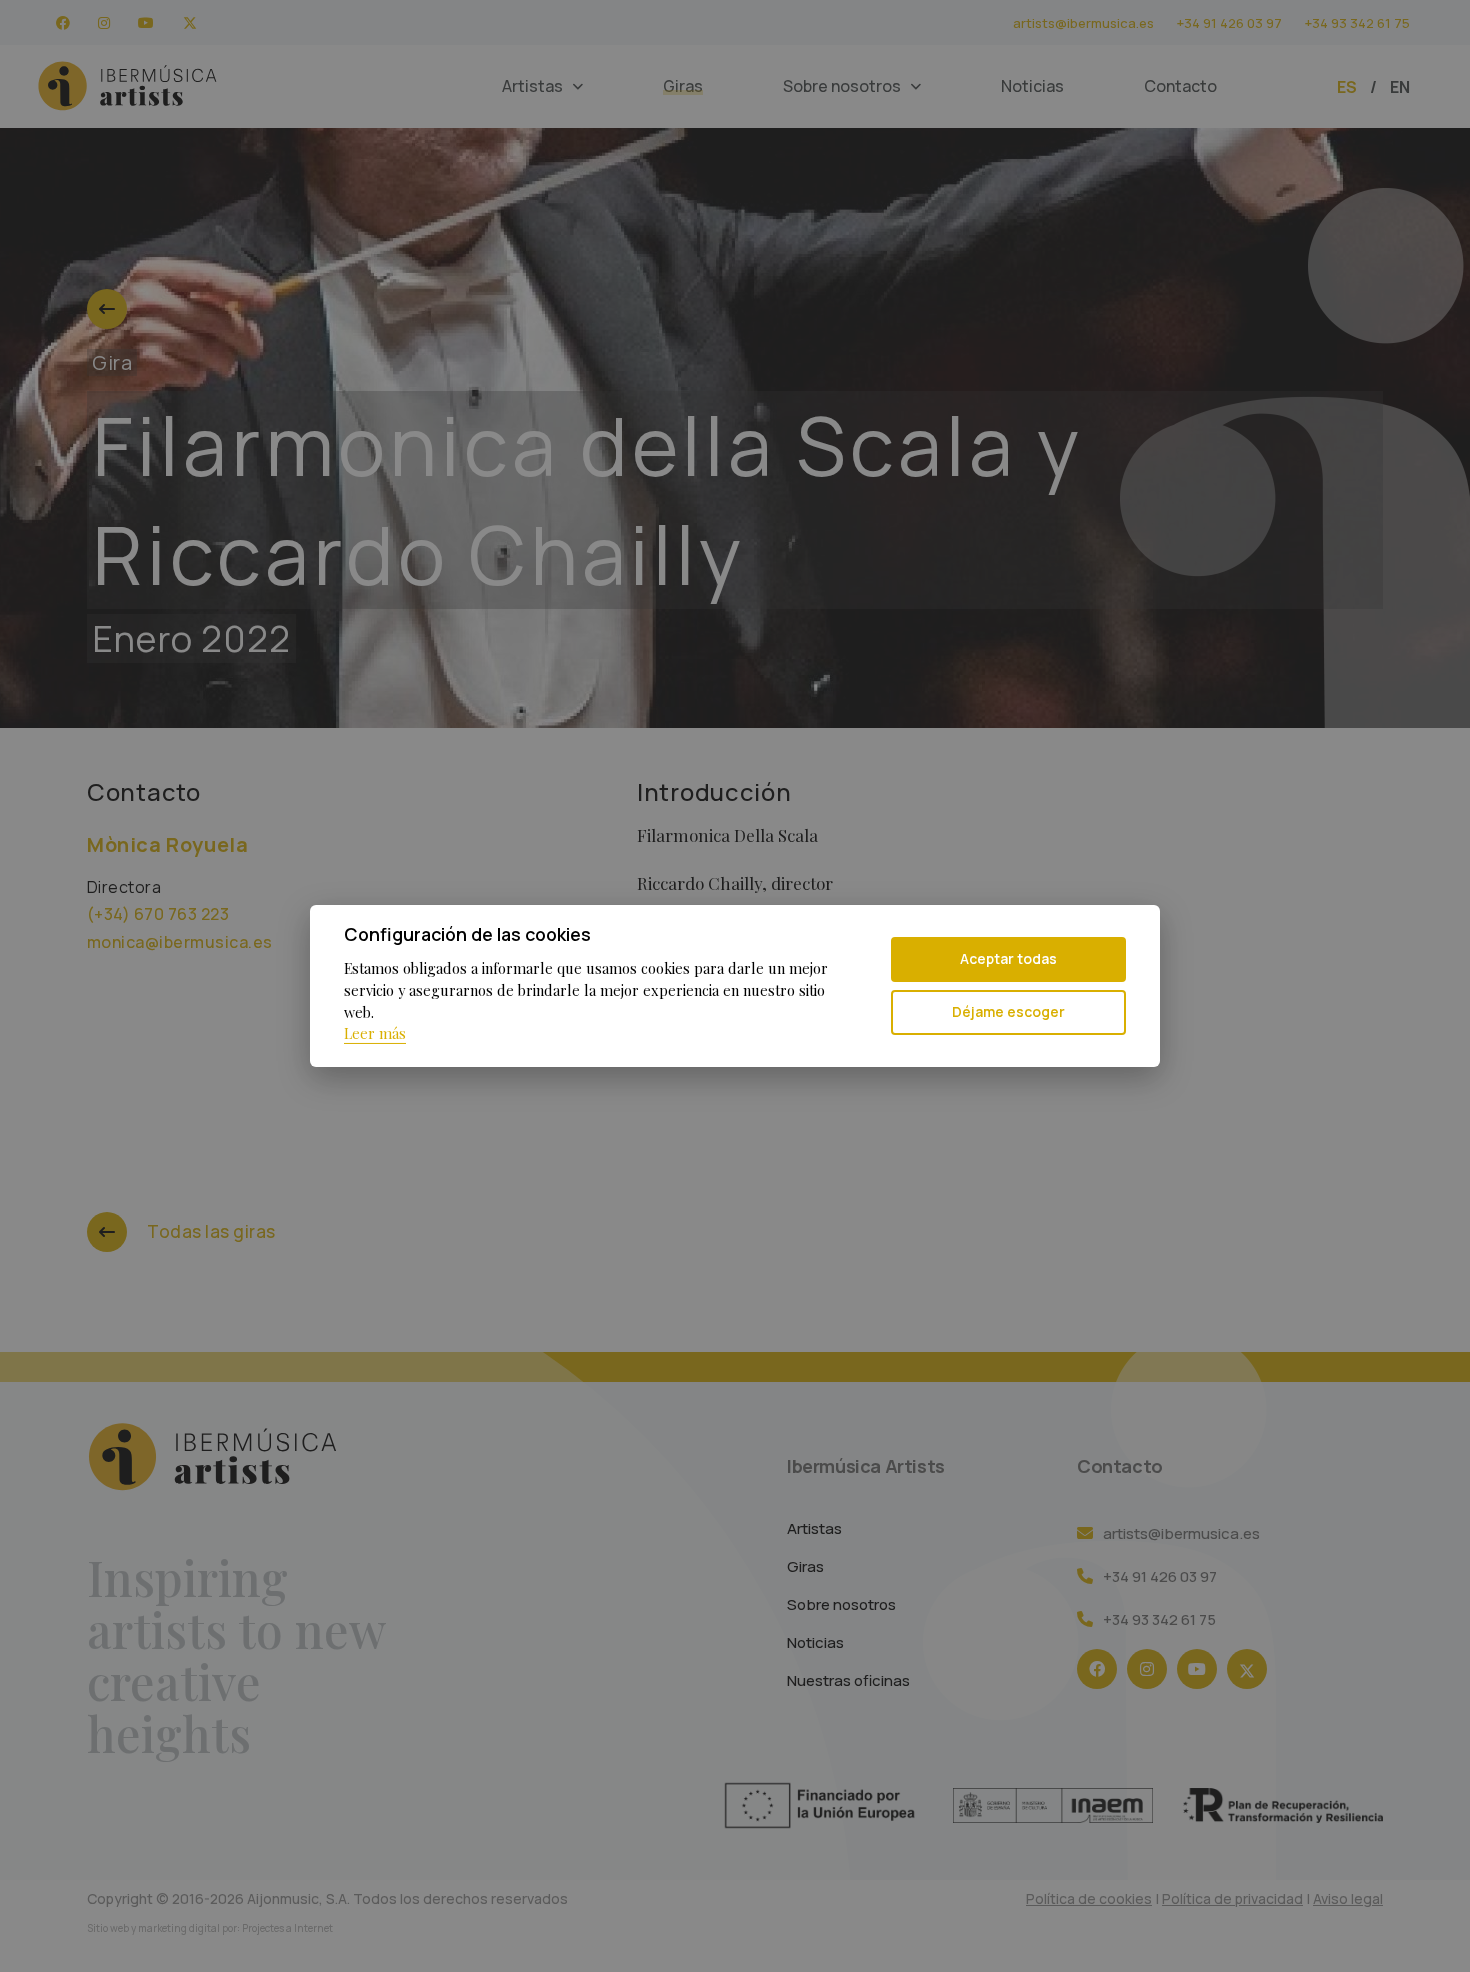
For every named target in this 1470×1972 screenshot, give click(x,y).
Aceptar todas (1008, 958)
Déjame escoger (1008, 1011)
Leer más (375, 1033)
